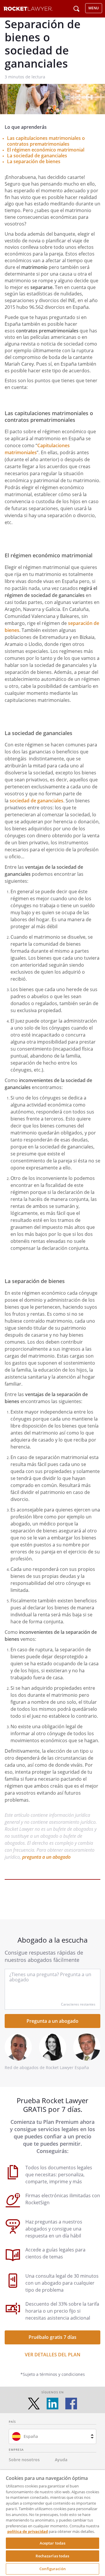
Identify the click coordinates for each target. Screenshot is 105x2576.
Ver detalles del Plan (53, 2355)
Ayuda (61, 2460)
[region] (52, 2523)
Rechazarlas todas (52, 2556)
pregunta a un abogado (46, 1857)
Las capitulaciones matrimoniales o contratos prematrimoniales (46, 141)
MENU (94, 8)
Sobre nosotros (24, 2460)
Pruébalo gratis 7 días (52, 2337)
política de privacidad (28, 2531)
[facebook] (71, 2404)
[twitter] (34, 2404)
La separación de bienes (34, 161)
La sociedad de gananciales (37, 156)
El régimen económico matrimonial (46, 150)
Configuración (52, 2569)
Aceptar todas (53, 2543)
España (31, 2436)
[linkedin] (52, 2404)
